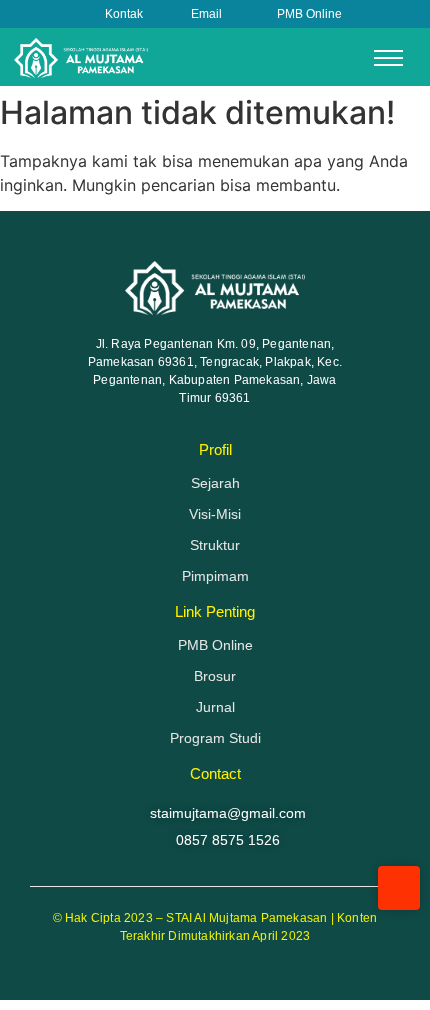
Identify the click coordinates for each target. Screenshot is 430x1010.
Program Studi (215, 738)
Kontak (124, 14)
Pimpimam (215, 576)
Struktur (215, 545)
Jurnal (215, 707)
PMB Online (309, 14)
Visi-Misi (215, 514)
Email (206, 14)
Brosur (215, 676)
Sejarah (215, 483)
